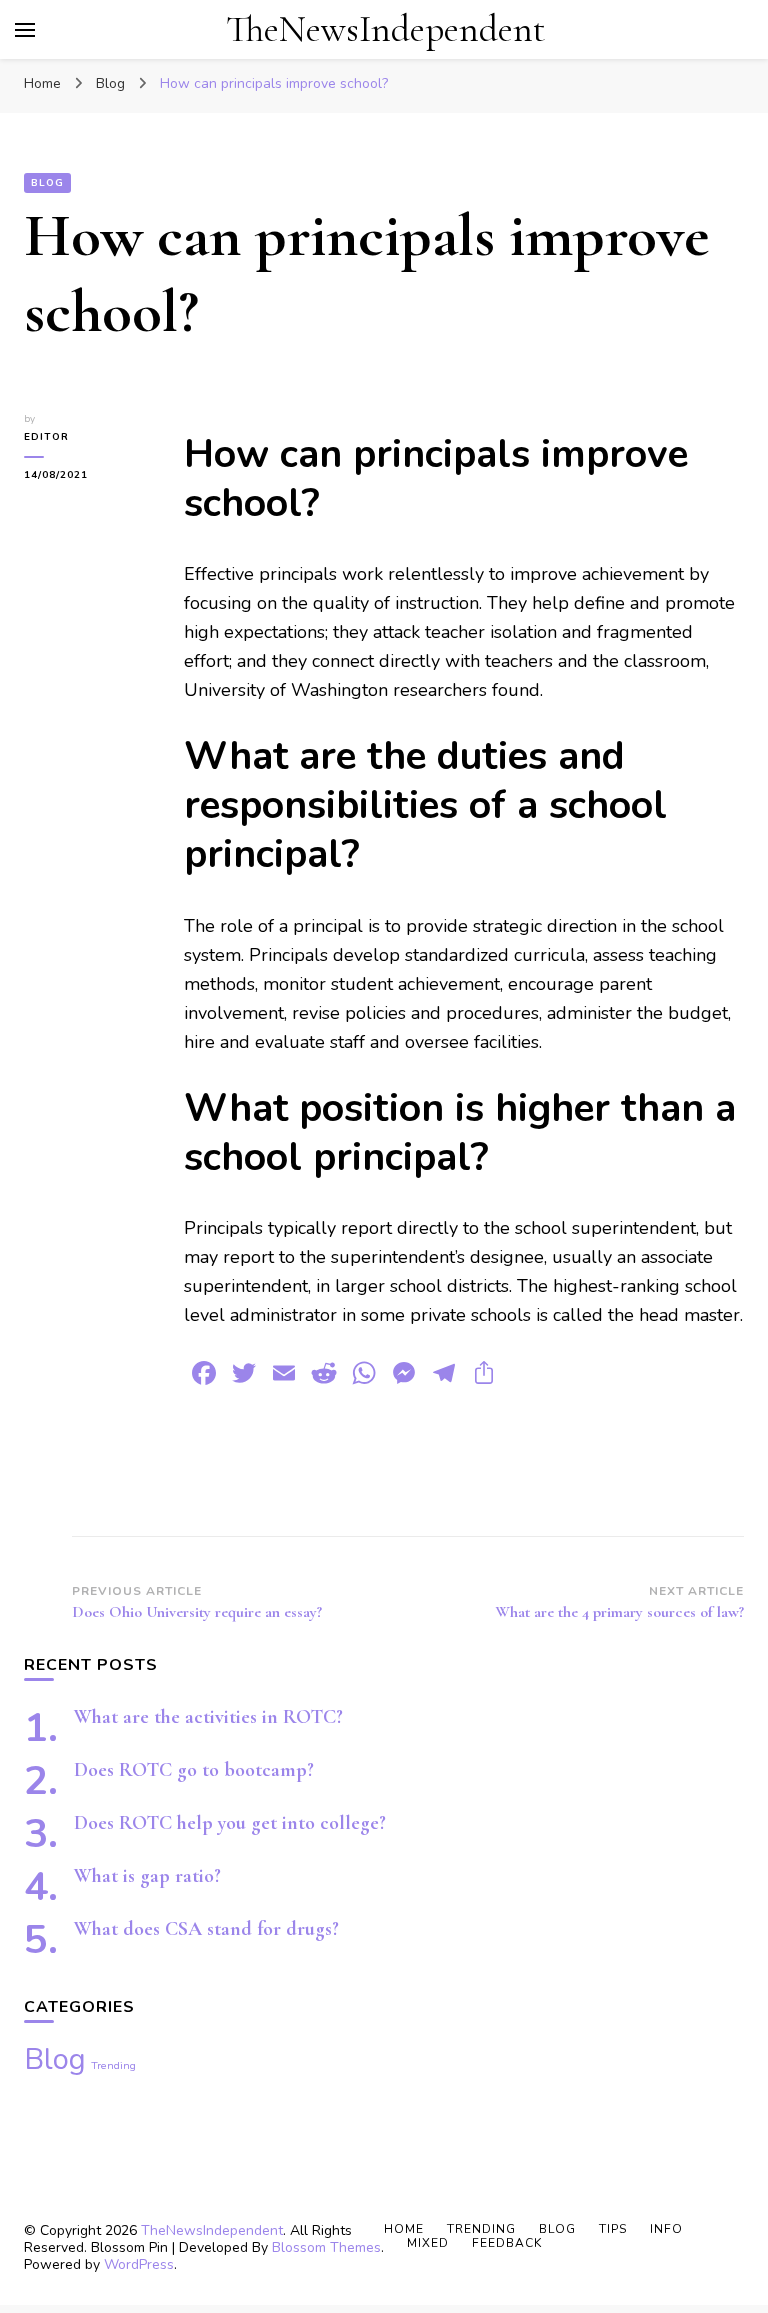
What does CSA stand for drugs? (206, 1929)
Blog (47, 183)
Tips (613, 2229)
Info (666, 2229)
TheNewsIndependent (385, 29)
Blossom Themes (326, 2247)
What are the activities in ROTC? (208, 1717)
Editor (46, 437)
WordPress (139, 2264)
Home (404, 2229)
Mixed (428, 2243)
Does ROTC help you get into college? (230, 1823)
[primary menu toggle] (25, 30)
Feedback (507, 2243)
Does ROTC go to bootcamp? (194, 1770)
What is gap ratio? (147, 1876)
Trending (113, 2065)
